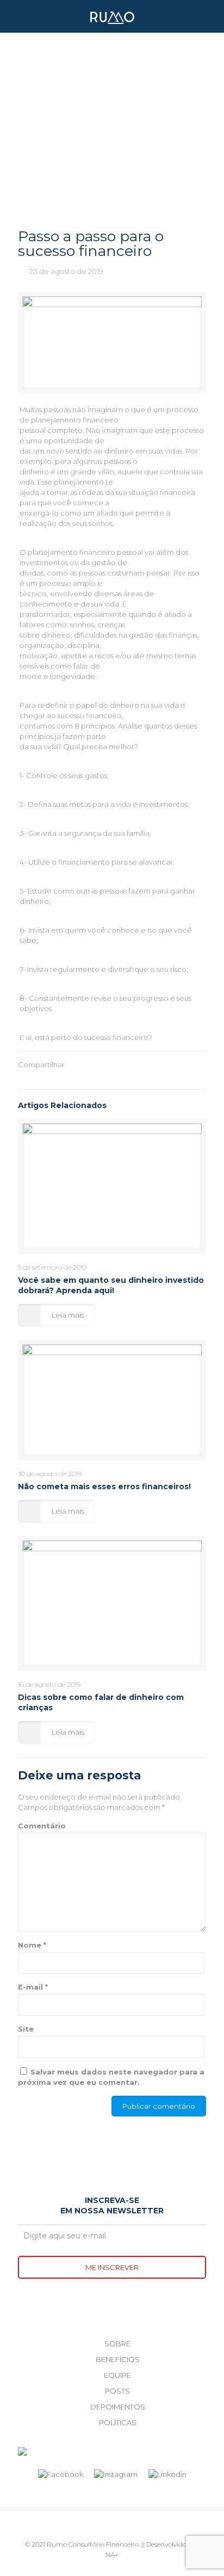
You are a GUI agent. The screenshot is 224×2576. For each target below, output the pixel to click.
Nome (32, 1945)
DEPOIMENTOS (118, 2407)
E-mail (33, 1987)
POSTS (117, 2391)
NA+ (112, 2554)
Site (26, 2029)
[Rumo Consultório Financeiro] (112, 16)
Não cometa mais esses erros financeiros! (104, 1486)
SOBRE (117, 2344)
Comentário (42, 1826)
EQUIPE (117, 2375)
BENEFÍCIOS (118, 2359)
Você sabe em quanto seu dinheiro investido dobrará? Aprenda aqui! (111, 1285)
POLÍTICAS (118, 2422)
